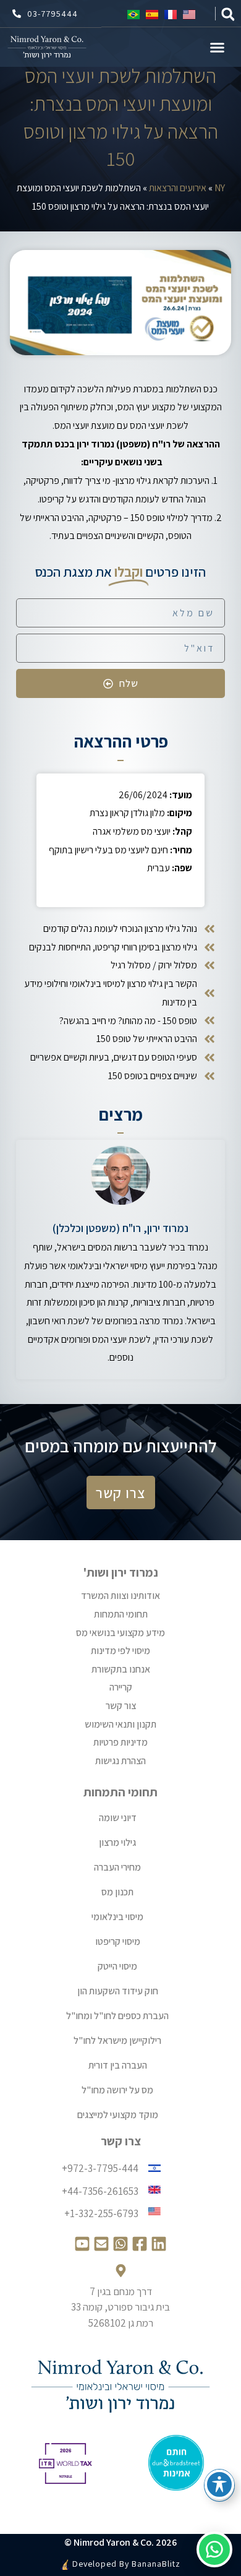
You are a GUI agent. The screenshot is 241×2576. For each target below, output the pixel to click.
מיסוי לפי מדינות (120, 1651)
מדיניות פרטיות (120, 1742)
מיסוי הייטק (117, 1966)
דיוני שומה (118, 1818)
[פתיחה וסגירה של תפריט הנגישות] (219, 2484)
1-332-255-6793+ (101, 2213)
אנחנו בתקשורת (121, 1669)
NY (220, 188)
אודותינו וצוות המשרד (120, 1596)
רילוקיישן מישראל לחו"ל (117, 2040)
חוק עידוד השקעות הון (118, 1991)
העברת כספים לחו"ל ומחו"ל (117, 2016)
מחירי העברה (117, 1867)
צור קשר (121, 1706)
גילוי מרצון (117, 1842)
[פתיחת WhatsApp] (214, 2549)
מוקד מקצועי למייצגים (118, 2115)
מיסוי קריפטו (118, 1941)
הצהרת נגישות (120, 1761)
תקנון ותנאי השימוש (120, 1724)
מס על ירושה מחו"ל (117, 2090)
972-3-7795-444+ (100, 2168)
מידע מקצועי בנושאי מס (120, 1633)
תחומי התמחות (121, 1614)
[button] (228, 15)
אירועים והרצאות (178, 188)
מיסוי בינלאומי (117, 1917)
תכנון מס (117, 1892)
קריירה (121, 1687)
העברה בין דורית (118, 2065)
